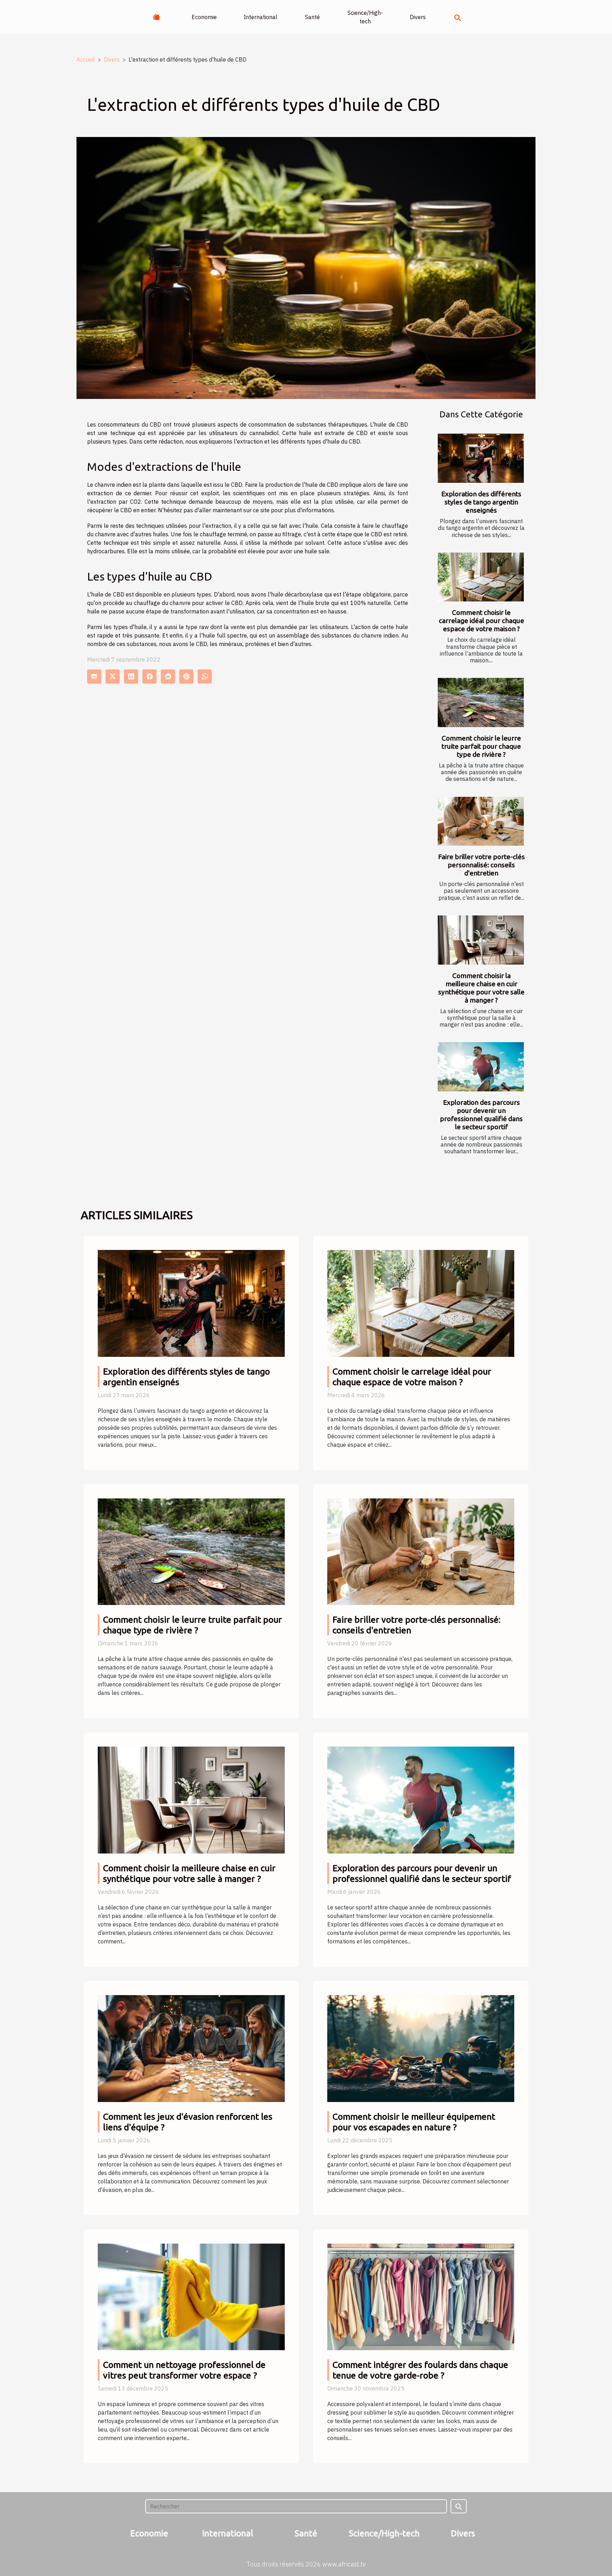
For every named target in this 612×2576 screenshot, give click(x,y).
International (260, 17)
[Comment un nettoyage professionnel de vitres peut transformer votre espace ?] (191, 2296)
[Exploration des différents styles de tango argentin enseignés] (481, 458)
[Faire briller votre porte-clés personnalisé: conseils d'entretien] (481, 821)
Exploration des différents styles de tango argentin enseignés (481, 502)
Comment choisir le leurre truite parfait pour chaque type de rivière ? (481, 746)
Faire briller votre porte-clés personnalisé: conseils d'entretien (481, 865)
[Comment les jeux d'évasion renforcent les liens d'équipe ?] (191, 2048)
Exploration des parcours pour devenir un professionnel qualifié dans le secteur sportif (481, 1115)
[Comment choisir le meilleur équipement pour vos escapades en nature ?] (421, 2048)
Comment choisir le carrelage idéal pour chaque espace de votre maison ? (481, 621)
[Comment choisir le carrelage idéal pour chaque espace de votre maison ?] (481, 577)
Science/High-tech (365, 17)
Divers (418, 17)
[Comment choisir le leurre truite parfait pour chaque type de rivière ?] (481, 702)
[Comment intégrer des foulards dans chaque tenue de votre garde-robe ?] (421, 2296)
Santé (312, 17)
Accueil (86, 59)
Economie (204, 17)
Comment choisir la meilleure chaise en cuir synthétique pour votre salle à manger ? (481, 988)
